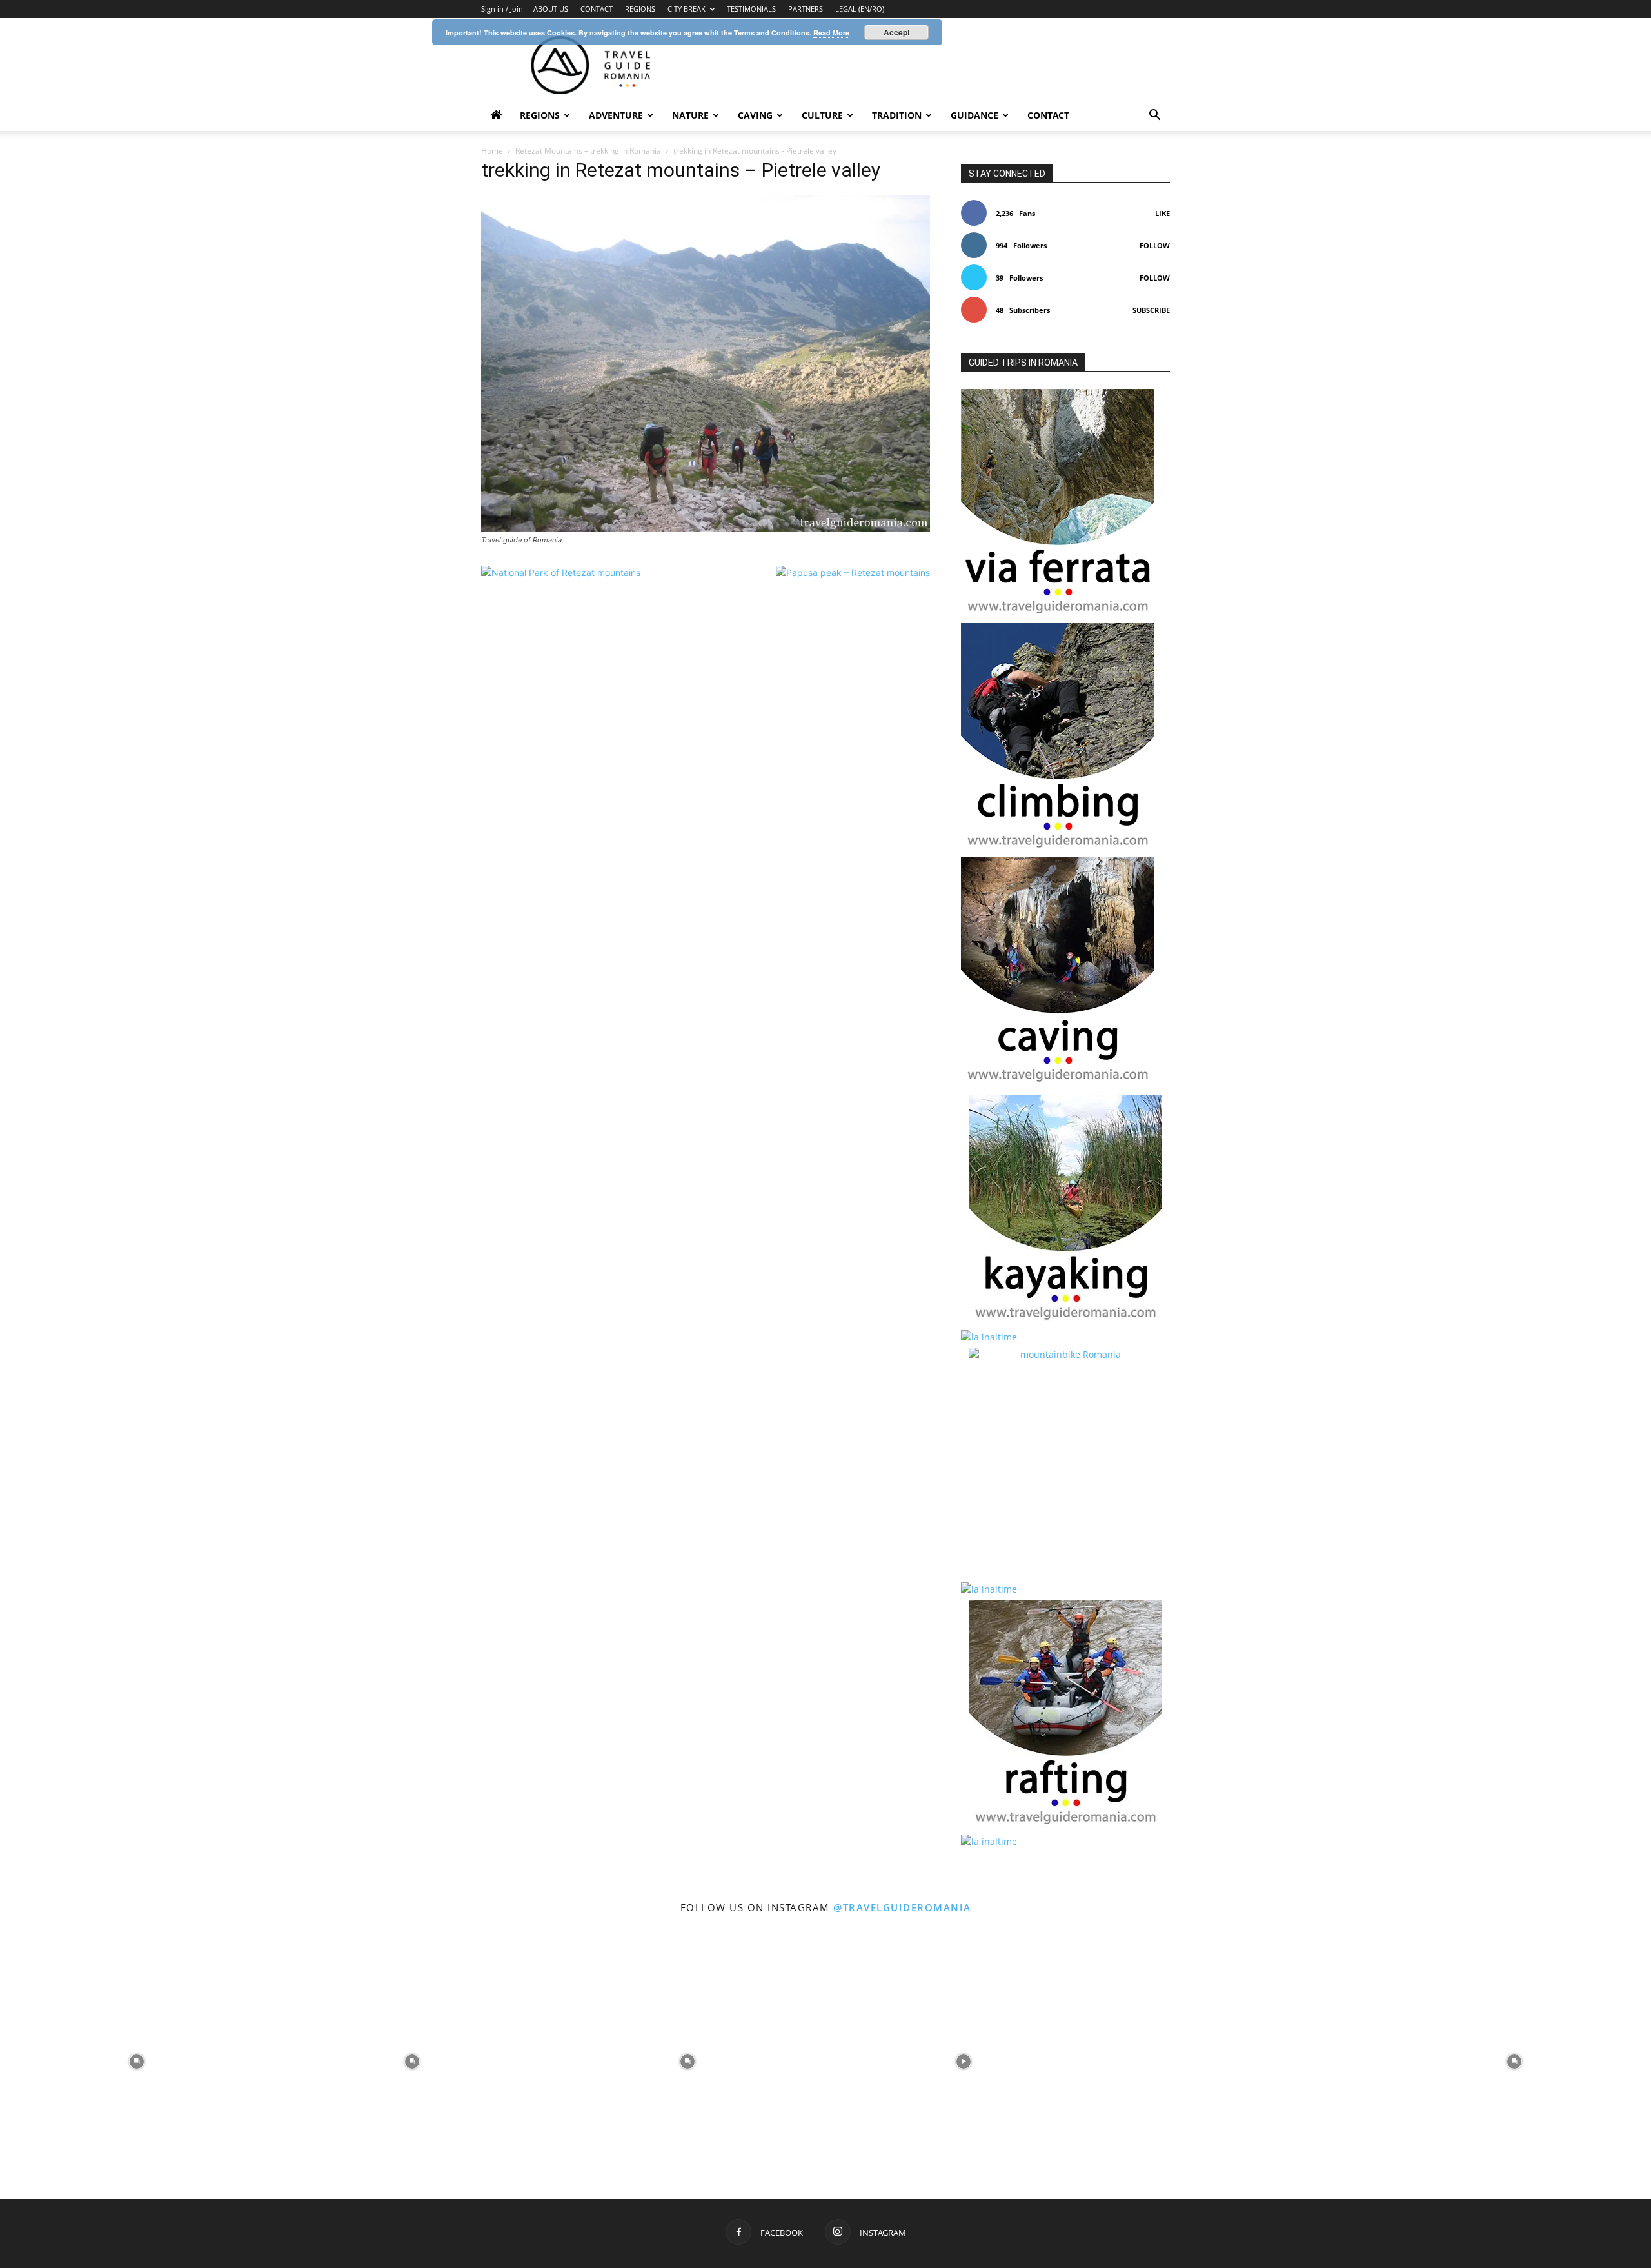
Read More (831, 33)
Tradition (897, 115)
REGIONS (640, 9)
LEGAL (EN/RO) (860, 9)
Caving (755, 115)
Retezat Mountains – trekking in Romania (588, 151)
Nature (690, 115)
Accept (897, 32)
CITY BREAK (687, 9)
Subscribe (1151, 310)
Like (1162, 213)
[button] (1154, 116)
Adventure (616, 115)
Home (492, 151)
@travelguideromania (902, 1907)
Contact (1048, 115)
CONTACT (597, 9)
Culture (822, 115)
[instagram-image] (136, 2060)
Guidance (974, 115)
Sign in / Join (502, 9)
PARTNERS (806, 9)
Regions (540, 115)
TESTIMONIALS (751, 9)
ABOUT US (551, 9)
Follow (1155, 245)
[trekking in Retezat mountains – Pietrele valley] (706, 528)
